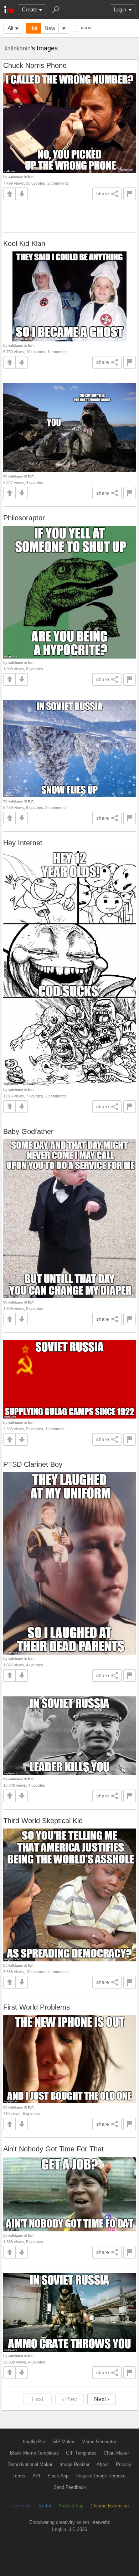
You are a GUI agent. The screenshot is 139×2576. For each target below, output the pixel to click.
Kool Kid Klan (24, 244)
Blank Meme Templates (34, 2453)
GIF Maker (63, 2442)
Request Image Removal (101, 2476)
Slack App (58, 2476)
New (50, 28)
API (36, 2476)
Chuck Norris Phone (35, 65)
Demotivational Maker (30, 2464)
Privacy (124, 2464)
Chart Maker (116, 2453)
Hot (33, 28)
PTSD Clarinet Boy (33, 1464)
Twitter (45, 2506)
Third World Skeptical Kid (43, 1821)
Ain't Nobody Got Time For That (53, 2149)
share (103, 194)
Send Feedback (70, 2487)
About (103, 2464)
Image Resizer (74, 2464)
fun (31, 177)
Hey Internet (23, 843)
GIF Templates (81, 2453)
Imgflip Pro (34, 2442)
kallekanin (18, 48)
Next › (102, 2399)
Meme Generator (99, 2442)
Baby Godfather (28, 1131)
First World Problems (37, 2007)
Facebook (20, 2506)
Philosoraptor (24, 518)
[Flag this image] (130, 194)
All (10, 28)
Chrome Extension (110, 2506)
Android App (71, 2506)
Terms (19, 2476)
